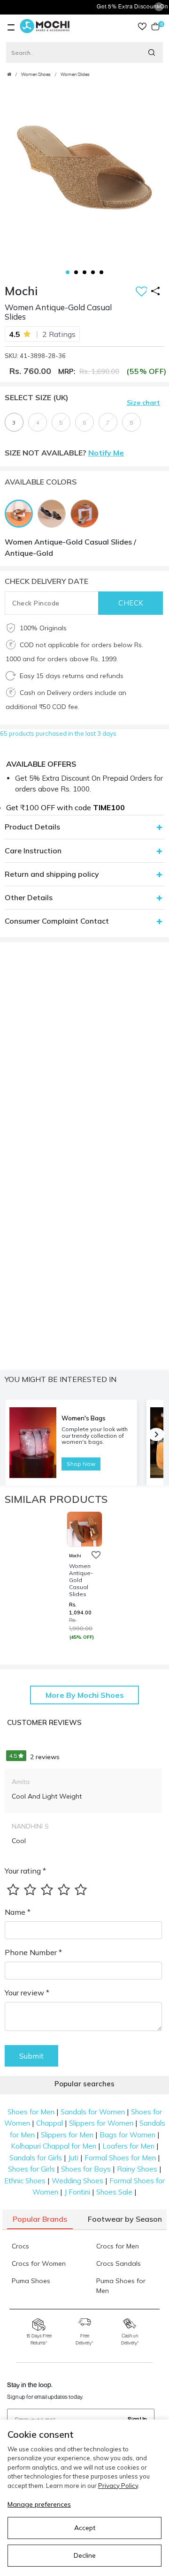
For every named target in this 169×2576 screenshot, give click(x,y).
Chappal (50, 2123)
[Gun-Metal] (54, 513)
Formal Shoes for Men (120, 2158)
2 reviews (34, 1757)
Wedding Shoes (77, 2181)
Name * (18, 1912)
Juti (73, 2158)
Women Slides (75, 75)
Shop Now (81, 1464)
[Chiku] (87, 513)
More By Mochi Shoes (85, 1695)
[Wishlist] (142, 292)
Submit (31, 2056)
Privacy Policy (118, 2486)
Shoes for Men (31, 2112)
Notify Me (106, 453)
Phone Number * (33, 1952)
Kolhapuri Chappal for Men (54, 2146)
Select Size (37, 397)
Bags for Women (127, 2135)
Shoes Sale (114, 2192)
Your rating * (25, 1871)
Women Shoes (36, 75)
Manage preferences (39, 2504)
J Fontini (77, 2192)
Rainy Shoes (137, 2169)
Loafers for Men (128, 2146)
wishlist (142, 26)
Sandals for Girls (36, 2158)
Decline (85, 2555)
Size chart (143, 403)
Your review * (27, 1993)
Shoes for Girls (31, 2169)
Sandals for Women (93, 2112)
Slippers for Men (67, 2135)
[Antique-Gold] (21, 513)
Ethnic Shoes (25, 2181)
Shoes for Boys (86, 2169)
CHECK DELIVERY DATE (46, 581)
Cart (160, 26)
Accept (85, 2528)
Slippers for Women (101, 2123)
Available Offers (41, 764)
